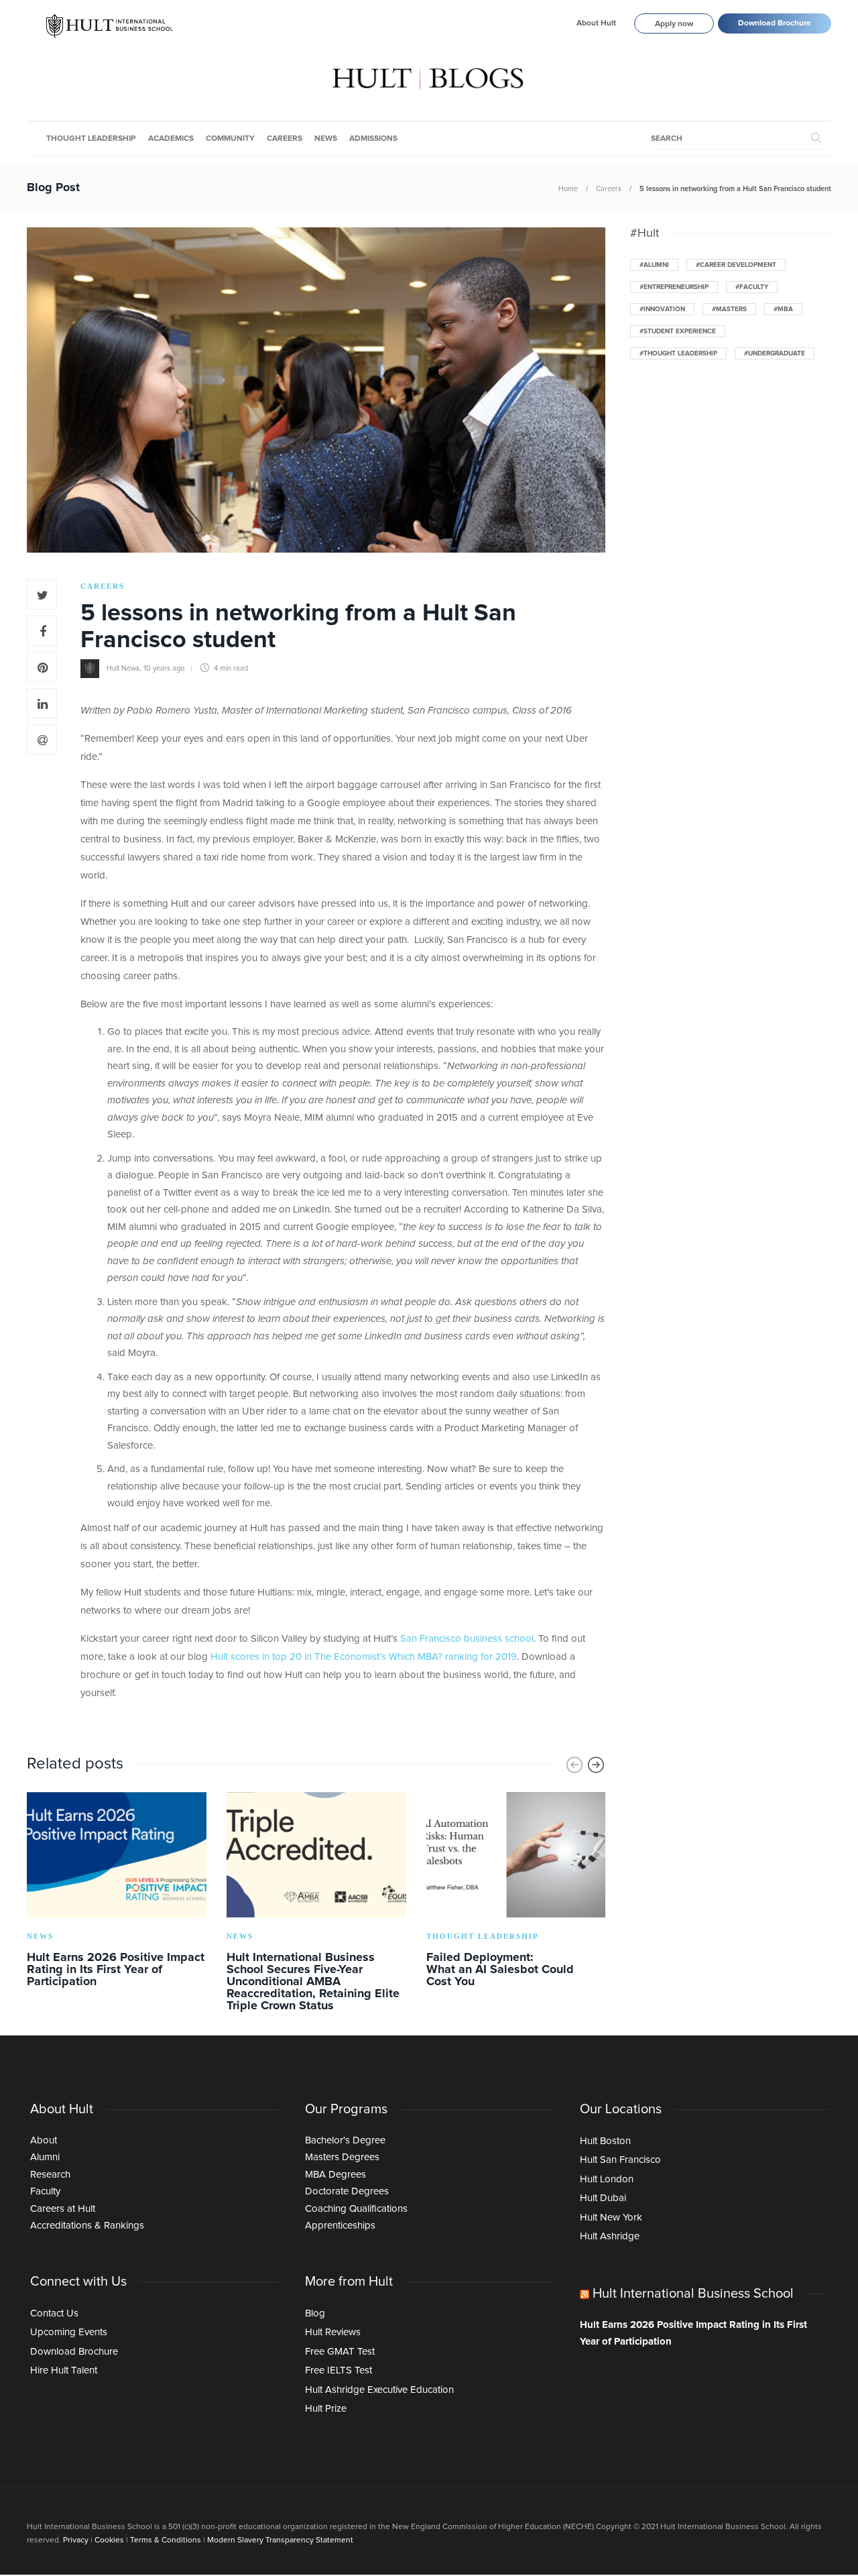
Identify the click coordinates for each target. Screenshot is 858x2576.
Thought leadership (91, 139)
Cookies (109, 2540)
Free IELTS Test (339, 2370)
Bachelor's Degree (345, 2140)
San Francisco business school (467, 1639)
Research (50, 2175)
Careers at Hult (63, 2209)
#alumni (654, 265)
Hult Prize (326, 2409)
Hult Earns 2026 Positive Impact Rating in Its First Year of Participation (693, 2334)
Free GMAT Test (340, 2352)
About (44, 2140)
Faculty (45, 2191)
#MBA (783, 309)
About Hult (596, 23)
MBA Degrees (335, 2175)
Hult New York (611, 2218)
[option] (117, 1892)
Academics (171, 139)
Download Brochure (775, 23)
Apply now (674, 24)
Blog (315, 2313)
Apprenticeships (340, 2226)
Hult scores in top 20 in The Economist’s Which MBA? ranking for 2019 (364, 1657)
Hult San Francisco (620, 2160)
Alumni (45, 2157)
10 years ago (164, 668)
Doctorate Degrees (347, 2191)
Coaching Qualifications (356, 2209)
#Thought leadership (678, 353)
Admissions (373, 139)
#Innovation (662, 309)
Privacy (76, 2540)
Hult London (607, 2179)
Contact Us (54, 2313)
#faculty (752, 287)
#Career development (736, 265)
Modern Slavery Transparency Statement (280, 2540)
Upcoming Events (69, 2332)
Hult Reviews (333, 2332)
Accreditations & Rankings (87, 2226)
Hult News (123, 668)
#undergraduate (775, 353)
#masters (729, 309)
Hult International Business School (693, 2294)
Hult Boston (605, 2141)
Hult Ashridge (610, 2236)
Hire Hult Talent (64, 2370)
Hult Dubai (603, 2198)
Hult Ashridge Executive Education (379, 2390)
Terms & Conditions (166, 2540)
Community (230, 139)
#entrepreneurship (674, 287)
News (326, 139)
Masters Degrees (342, 2157)
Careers (285, 139)
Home (568, 189)
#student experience (678, 331)
